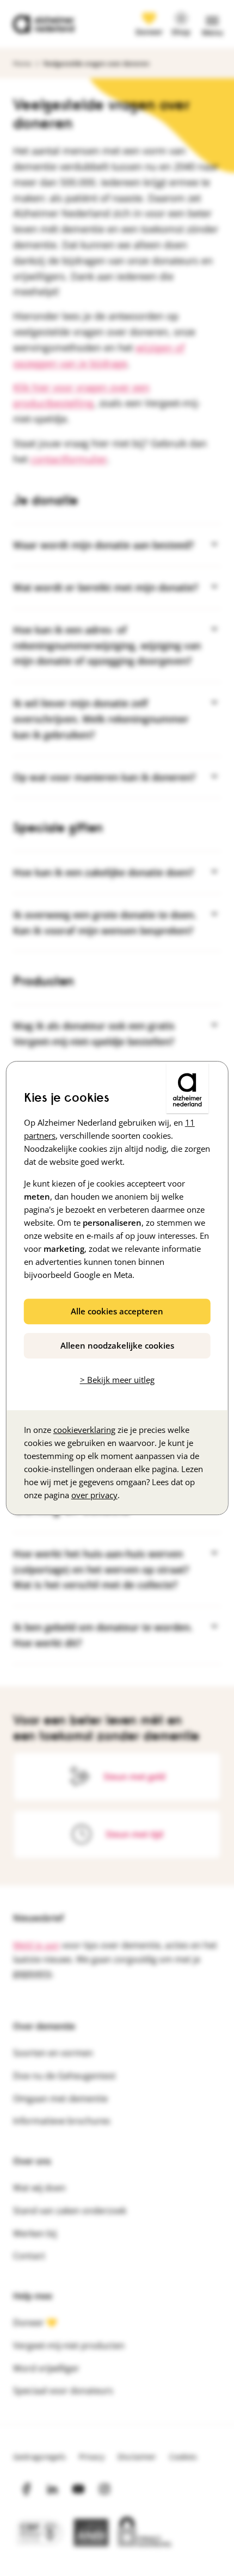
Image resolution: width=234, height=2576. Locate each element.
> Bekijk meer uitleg (117, 1380)
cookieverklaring (84, 1430)
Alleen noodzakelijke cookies (117, 1345)
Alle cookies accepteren (117, 1311)
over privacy (94, 1495)
